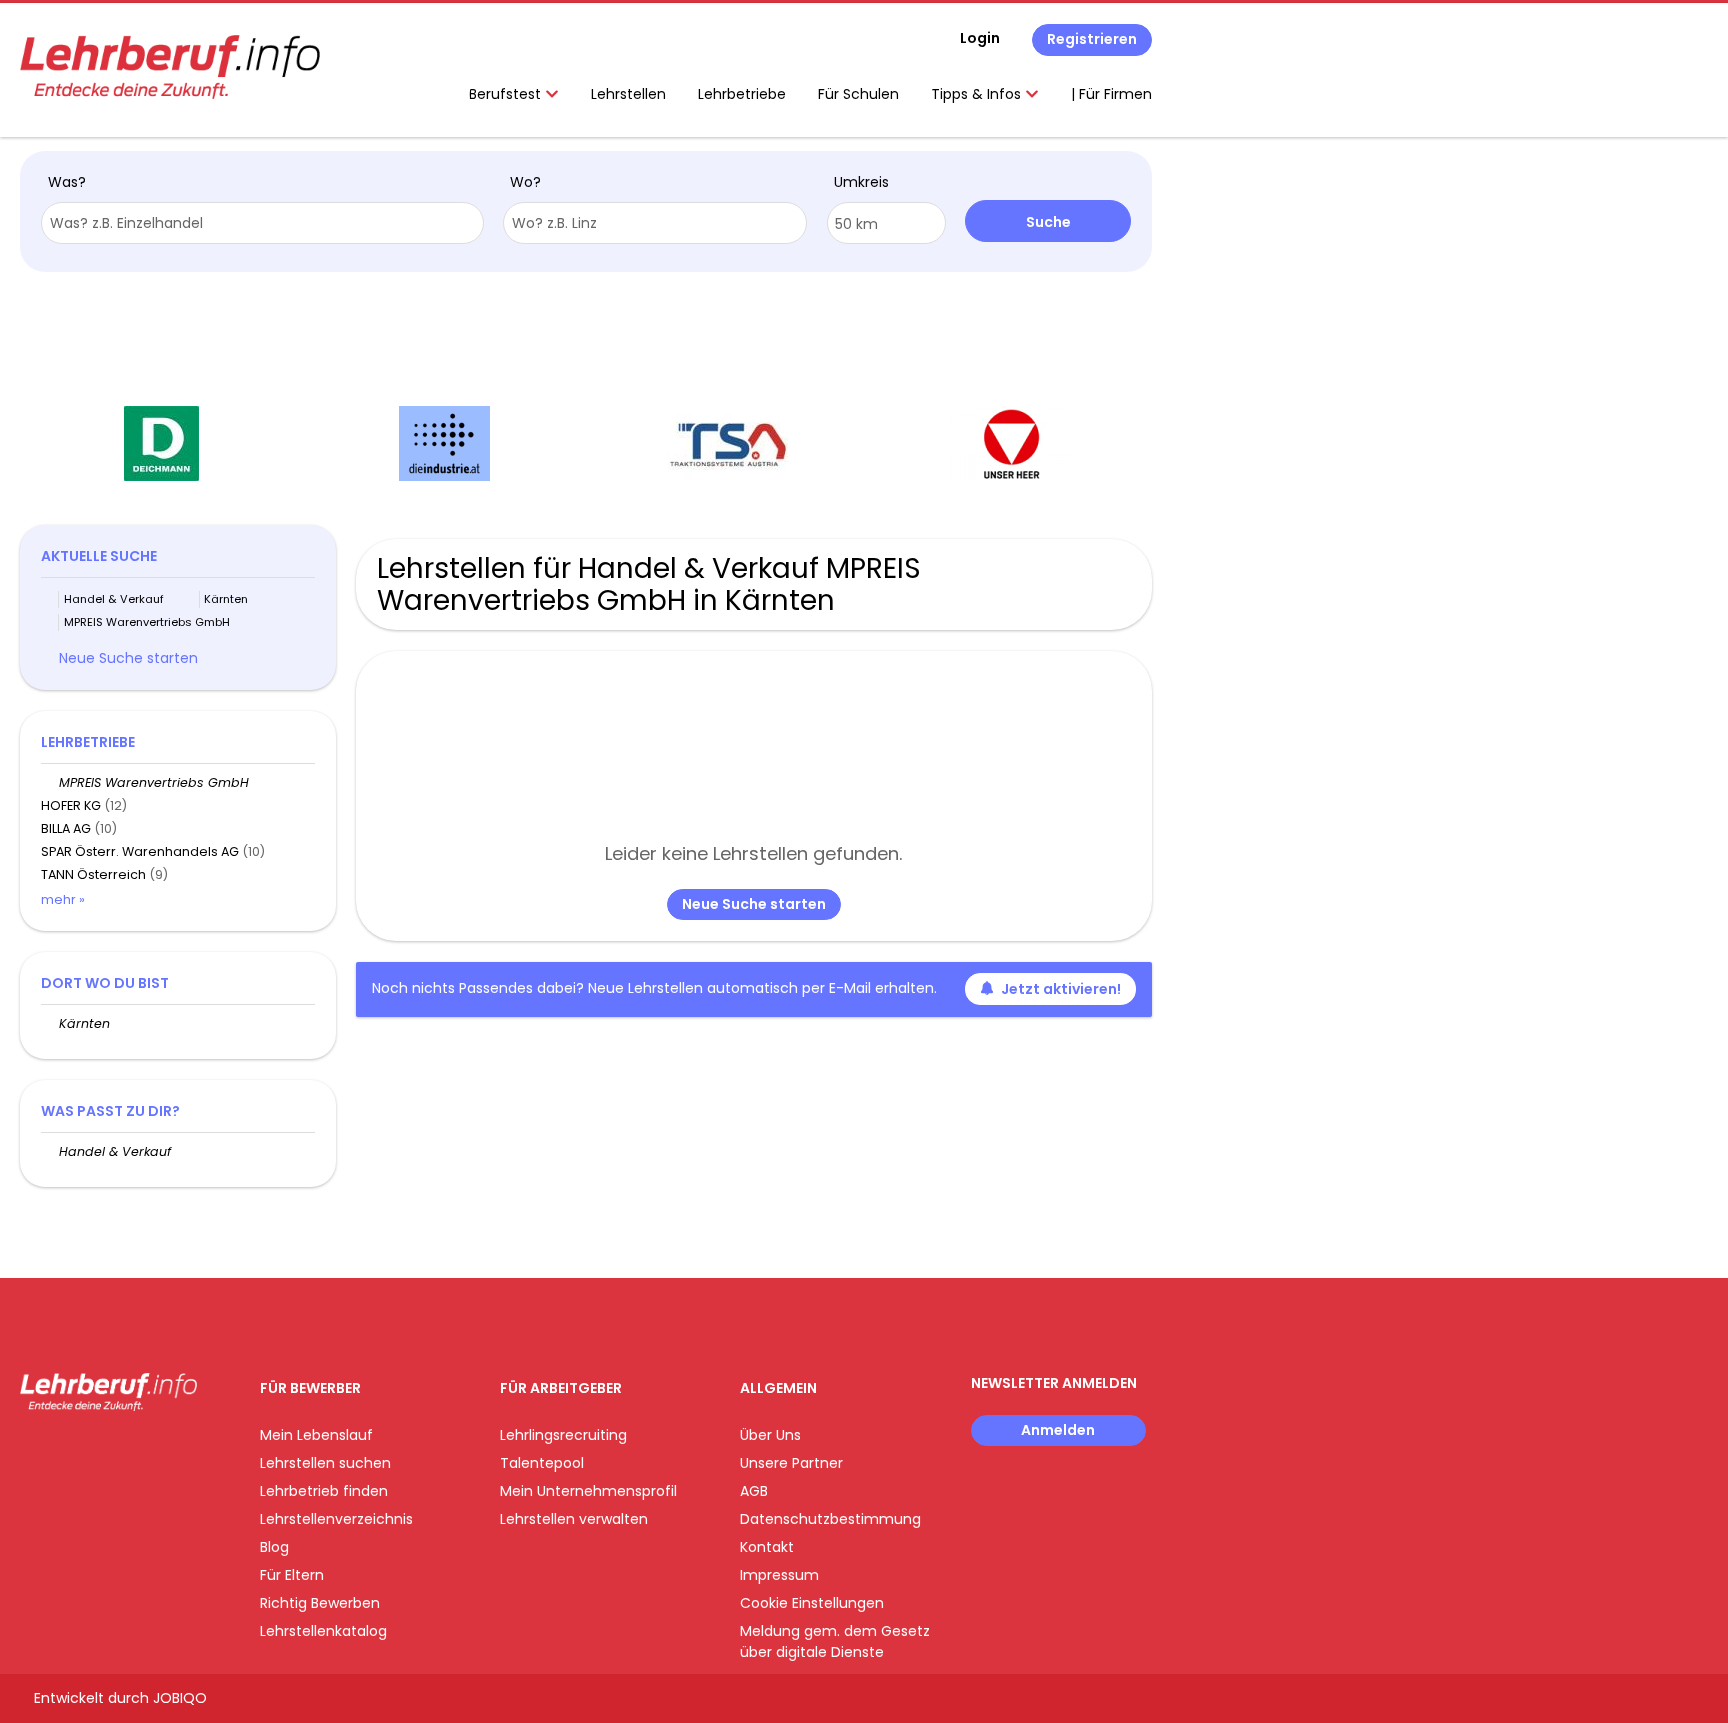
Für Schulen (858, 94)
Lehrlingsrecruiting (563, 1435)
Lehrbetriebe (742, 94)
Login (980, 38)
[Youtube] (100, 1452)
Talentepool (542, 1463)
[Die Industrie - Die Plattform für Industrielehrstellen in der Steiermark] (444, 443)
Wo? (525, 182)
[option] (161, 444)
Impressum (779, 1575)
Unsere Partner (791, 1463)
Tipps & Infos (978, 94)
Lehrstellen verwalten (574, 1519)
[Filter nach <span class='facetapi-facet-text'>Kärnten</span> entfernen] (191, 599)
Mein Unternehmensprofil (588, 1491)
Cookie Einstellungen (812, 1603)
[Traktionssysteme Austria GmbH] (728, 443)
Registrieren (1092, 39)
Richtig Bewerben (320, 1603)
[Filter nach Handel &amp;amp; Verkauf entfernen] (50, 1151)
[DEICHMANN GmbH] (161, 443)
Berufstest (507, 94)
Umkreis (861, 182)
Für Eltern (292, 1575)
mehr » (63, 899)
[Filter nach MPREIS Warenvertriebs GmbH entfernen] (50, 782)
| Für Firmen (1111, 94)
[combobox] (262, 223)
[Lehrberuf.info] (170, 67)
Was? (67, 182)
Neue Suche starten (754, 904)
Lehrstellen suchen (325, 1463)
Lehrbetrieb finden (324, 1491)
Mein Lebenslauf (316, 1435)
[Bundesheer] (1011, 443)
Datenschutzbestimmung (830, 1519)
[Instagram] (67, 1452)
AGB (754, 1491)
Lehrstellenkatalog (323, 1631)
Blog (274, 1547)
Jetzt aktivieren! (1061, 989)
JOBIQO (180, 1698)
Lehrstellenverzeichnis (336, 1519)
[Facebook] (34, 1452)
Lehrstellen (628, 94)
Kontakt (767, 1547)
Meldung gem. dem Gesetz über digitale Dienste (835, 1641)
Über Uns (770, 1435)
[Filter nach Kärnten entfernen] (50, 1023)
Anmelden (1058, 1430)
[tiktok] (130, 1452)
